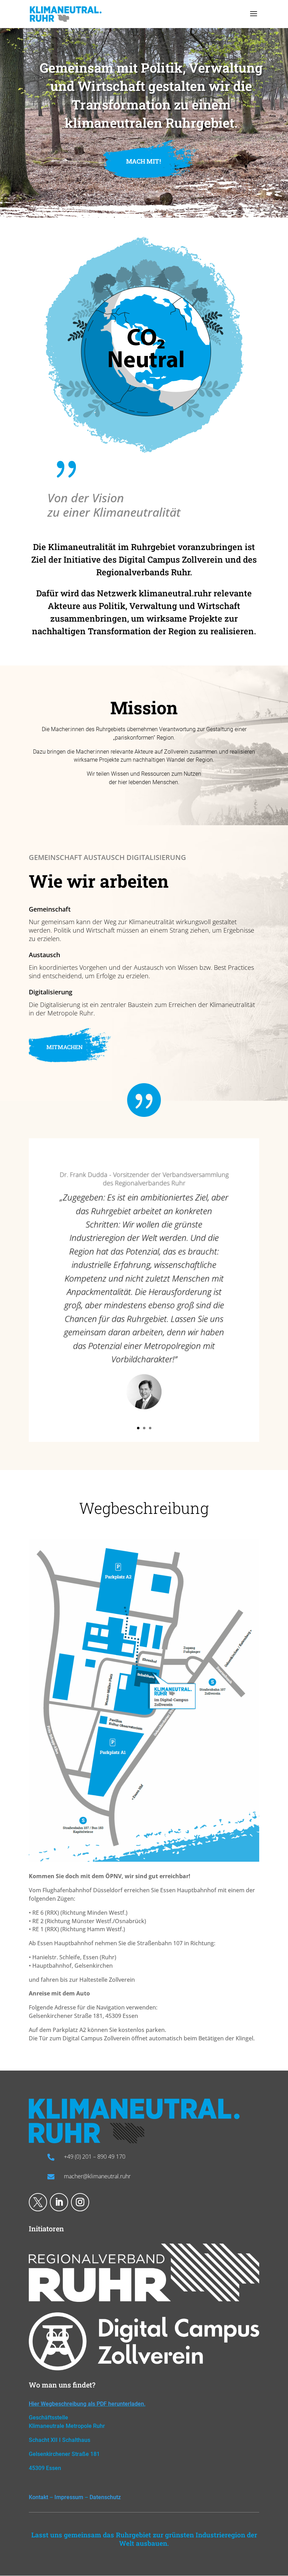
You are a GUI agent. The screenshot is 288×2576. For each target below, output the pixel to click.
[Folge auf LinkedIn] (59, 2202)
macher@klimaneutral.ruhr (97, 2176)
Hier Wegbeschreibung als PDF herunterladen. (87, 2404)
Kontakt (38, 2497)
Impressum (69, 2497)
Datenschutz (105, 2497)
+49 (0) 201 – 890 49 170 (95, 2157)
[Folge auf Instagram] (80, 2202)
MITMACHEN (65, 1047)
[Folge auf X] (38, 2202)
